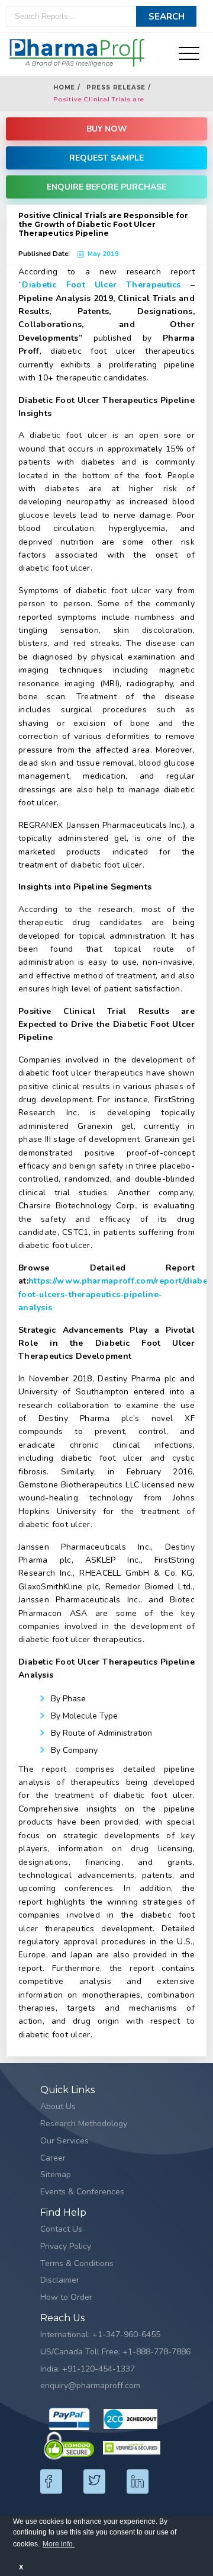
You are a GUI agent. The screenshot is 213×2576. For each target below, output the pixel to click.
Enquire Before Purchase (106, 187)
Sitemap (56, 2175)
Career (53, 2158)
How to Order (66, 2297)
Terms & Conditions (77, 2263)
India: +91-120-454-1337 (88, 2369)
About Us (58, 2106)
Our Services (64, 2141)
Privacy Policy (66, 2246)
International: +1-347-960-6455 (100, 2335)
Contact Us (61, 2229)
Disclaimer (60, 2280)
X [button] (21, 2567)
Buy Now (107, 129)
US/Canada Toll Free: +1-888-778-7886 (115, 2352)
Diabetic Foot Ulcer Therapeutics (101, 285)
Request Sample (106, 158)
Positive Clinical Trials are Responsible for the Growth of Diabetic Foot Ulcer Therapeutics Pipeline (110, 100)
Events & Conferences (82, 2192)
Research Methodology (84, 2124)
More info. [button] (59, 2544)
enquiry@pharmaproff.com (90, 2385)
